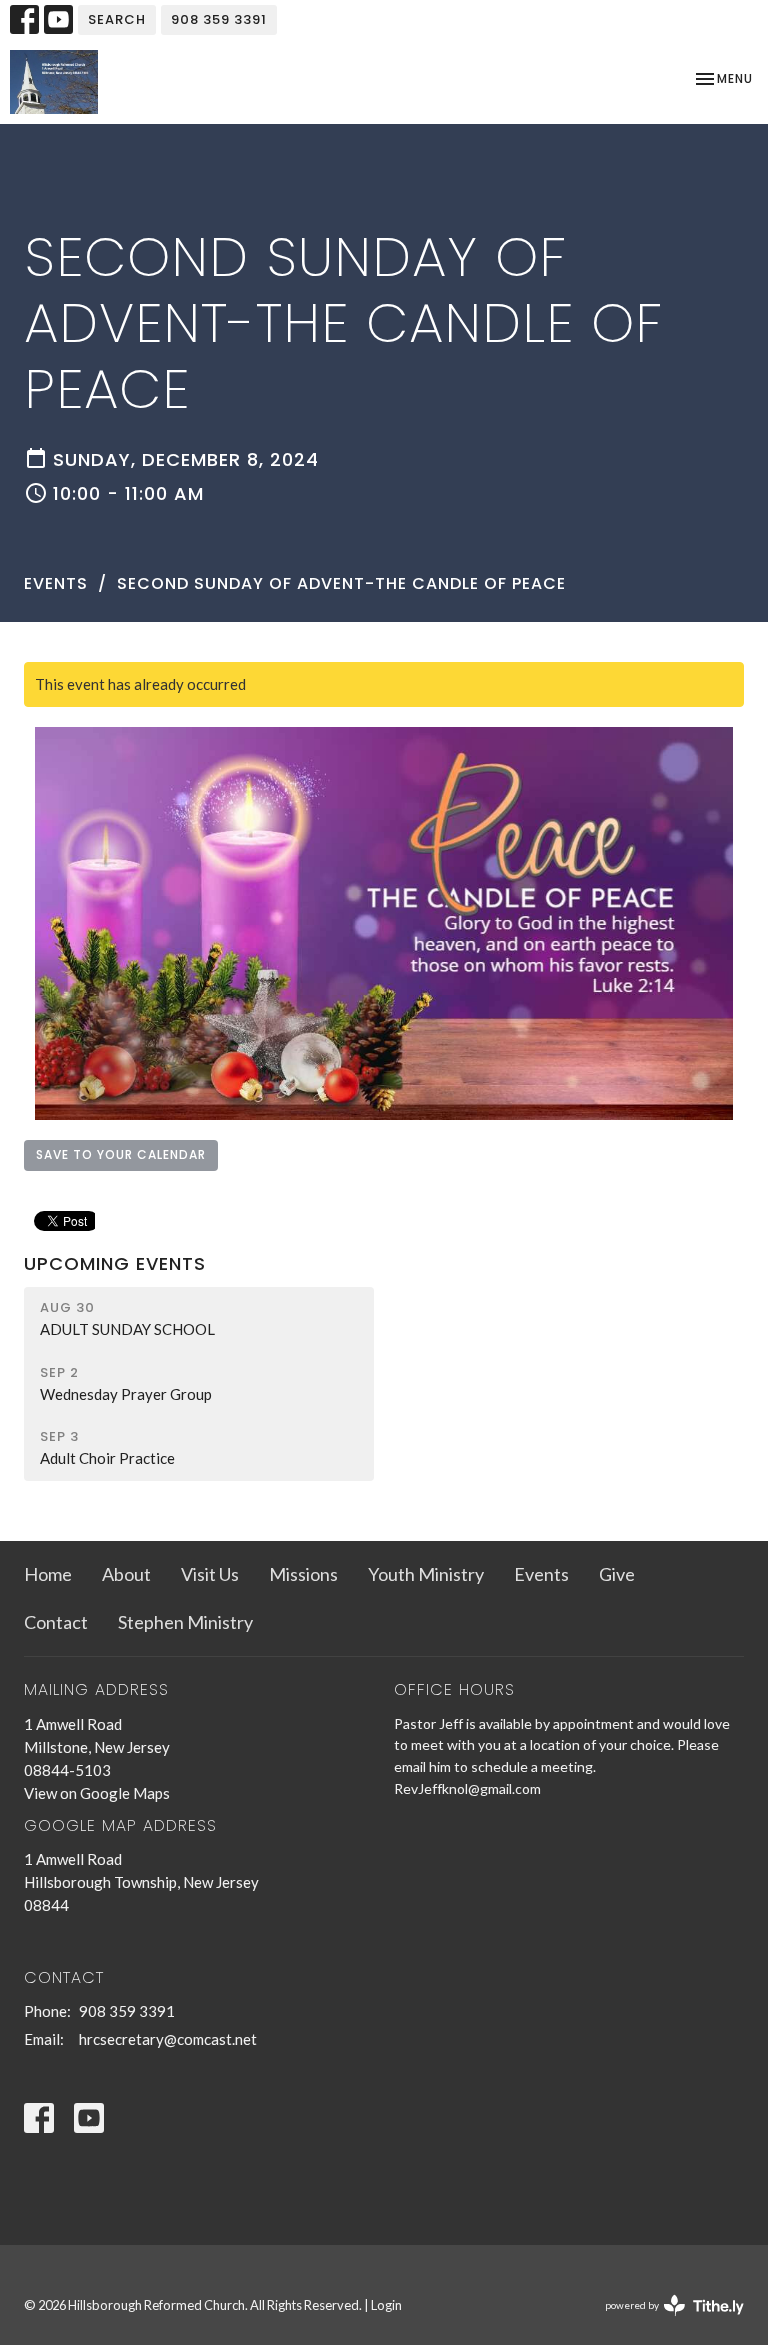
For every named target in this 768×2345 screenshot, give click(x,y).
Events (56, 583)
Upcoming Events (115, 1263)
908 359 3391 (219, 19)
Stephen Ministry (185, 1622)
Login (386, 2305)
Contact (56, 1622)
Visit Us (210, 1574)
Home (48, 1574)
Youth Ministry (426, 1574)
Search (117, 19)
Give (617, 1574)
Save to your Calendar (121, 1154)
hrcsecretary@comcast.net (168, 2039)
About (126, 1574)
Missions (303, 1574)
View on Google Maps (97, 1793)
